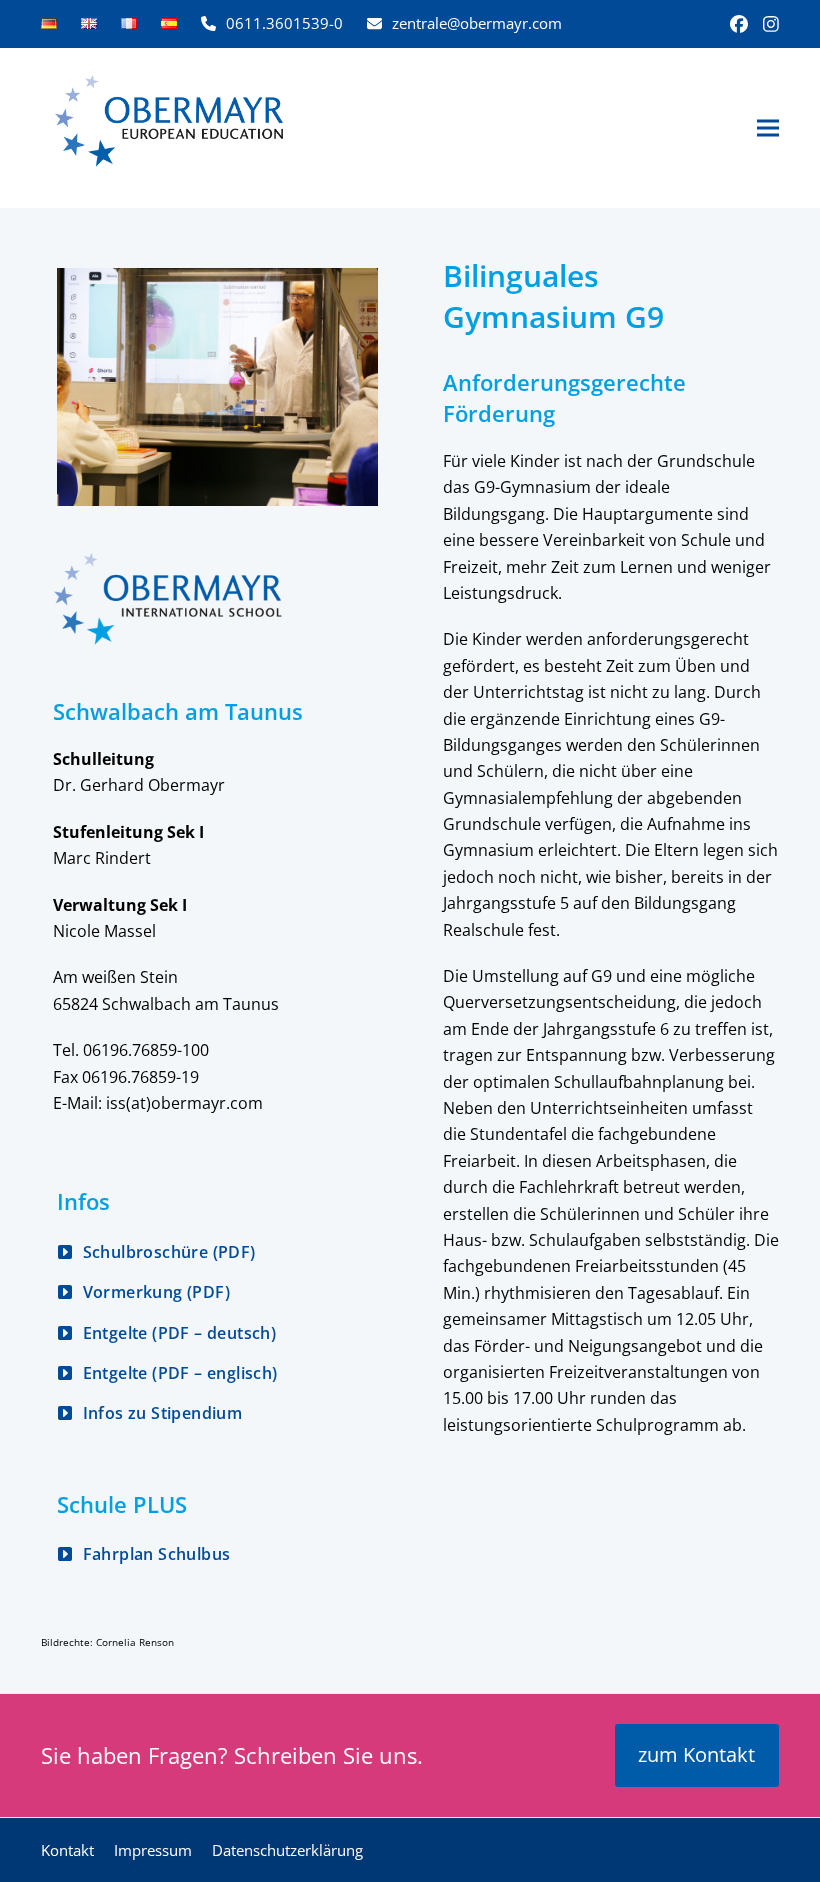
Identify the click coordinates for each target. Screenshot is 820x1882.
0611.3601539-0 (284, 23)
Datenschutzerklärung (287, 1850)
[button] (768, 128)
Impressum (153, 1850)
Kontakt (67, 1850)
